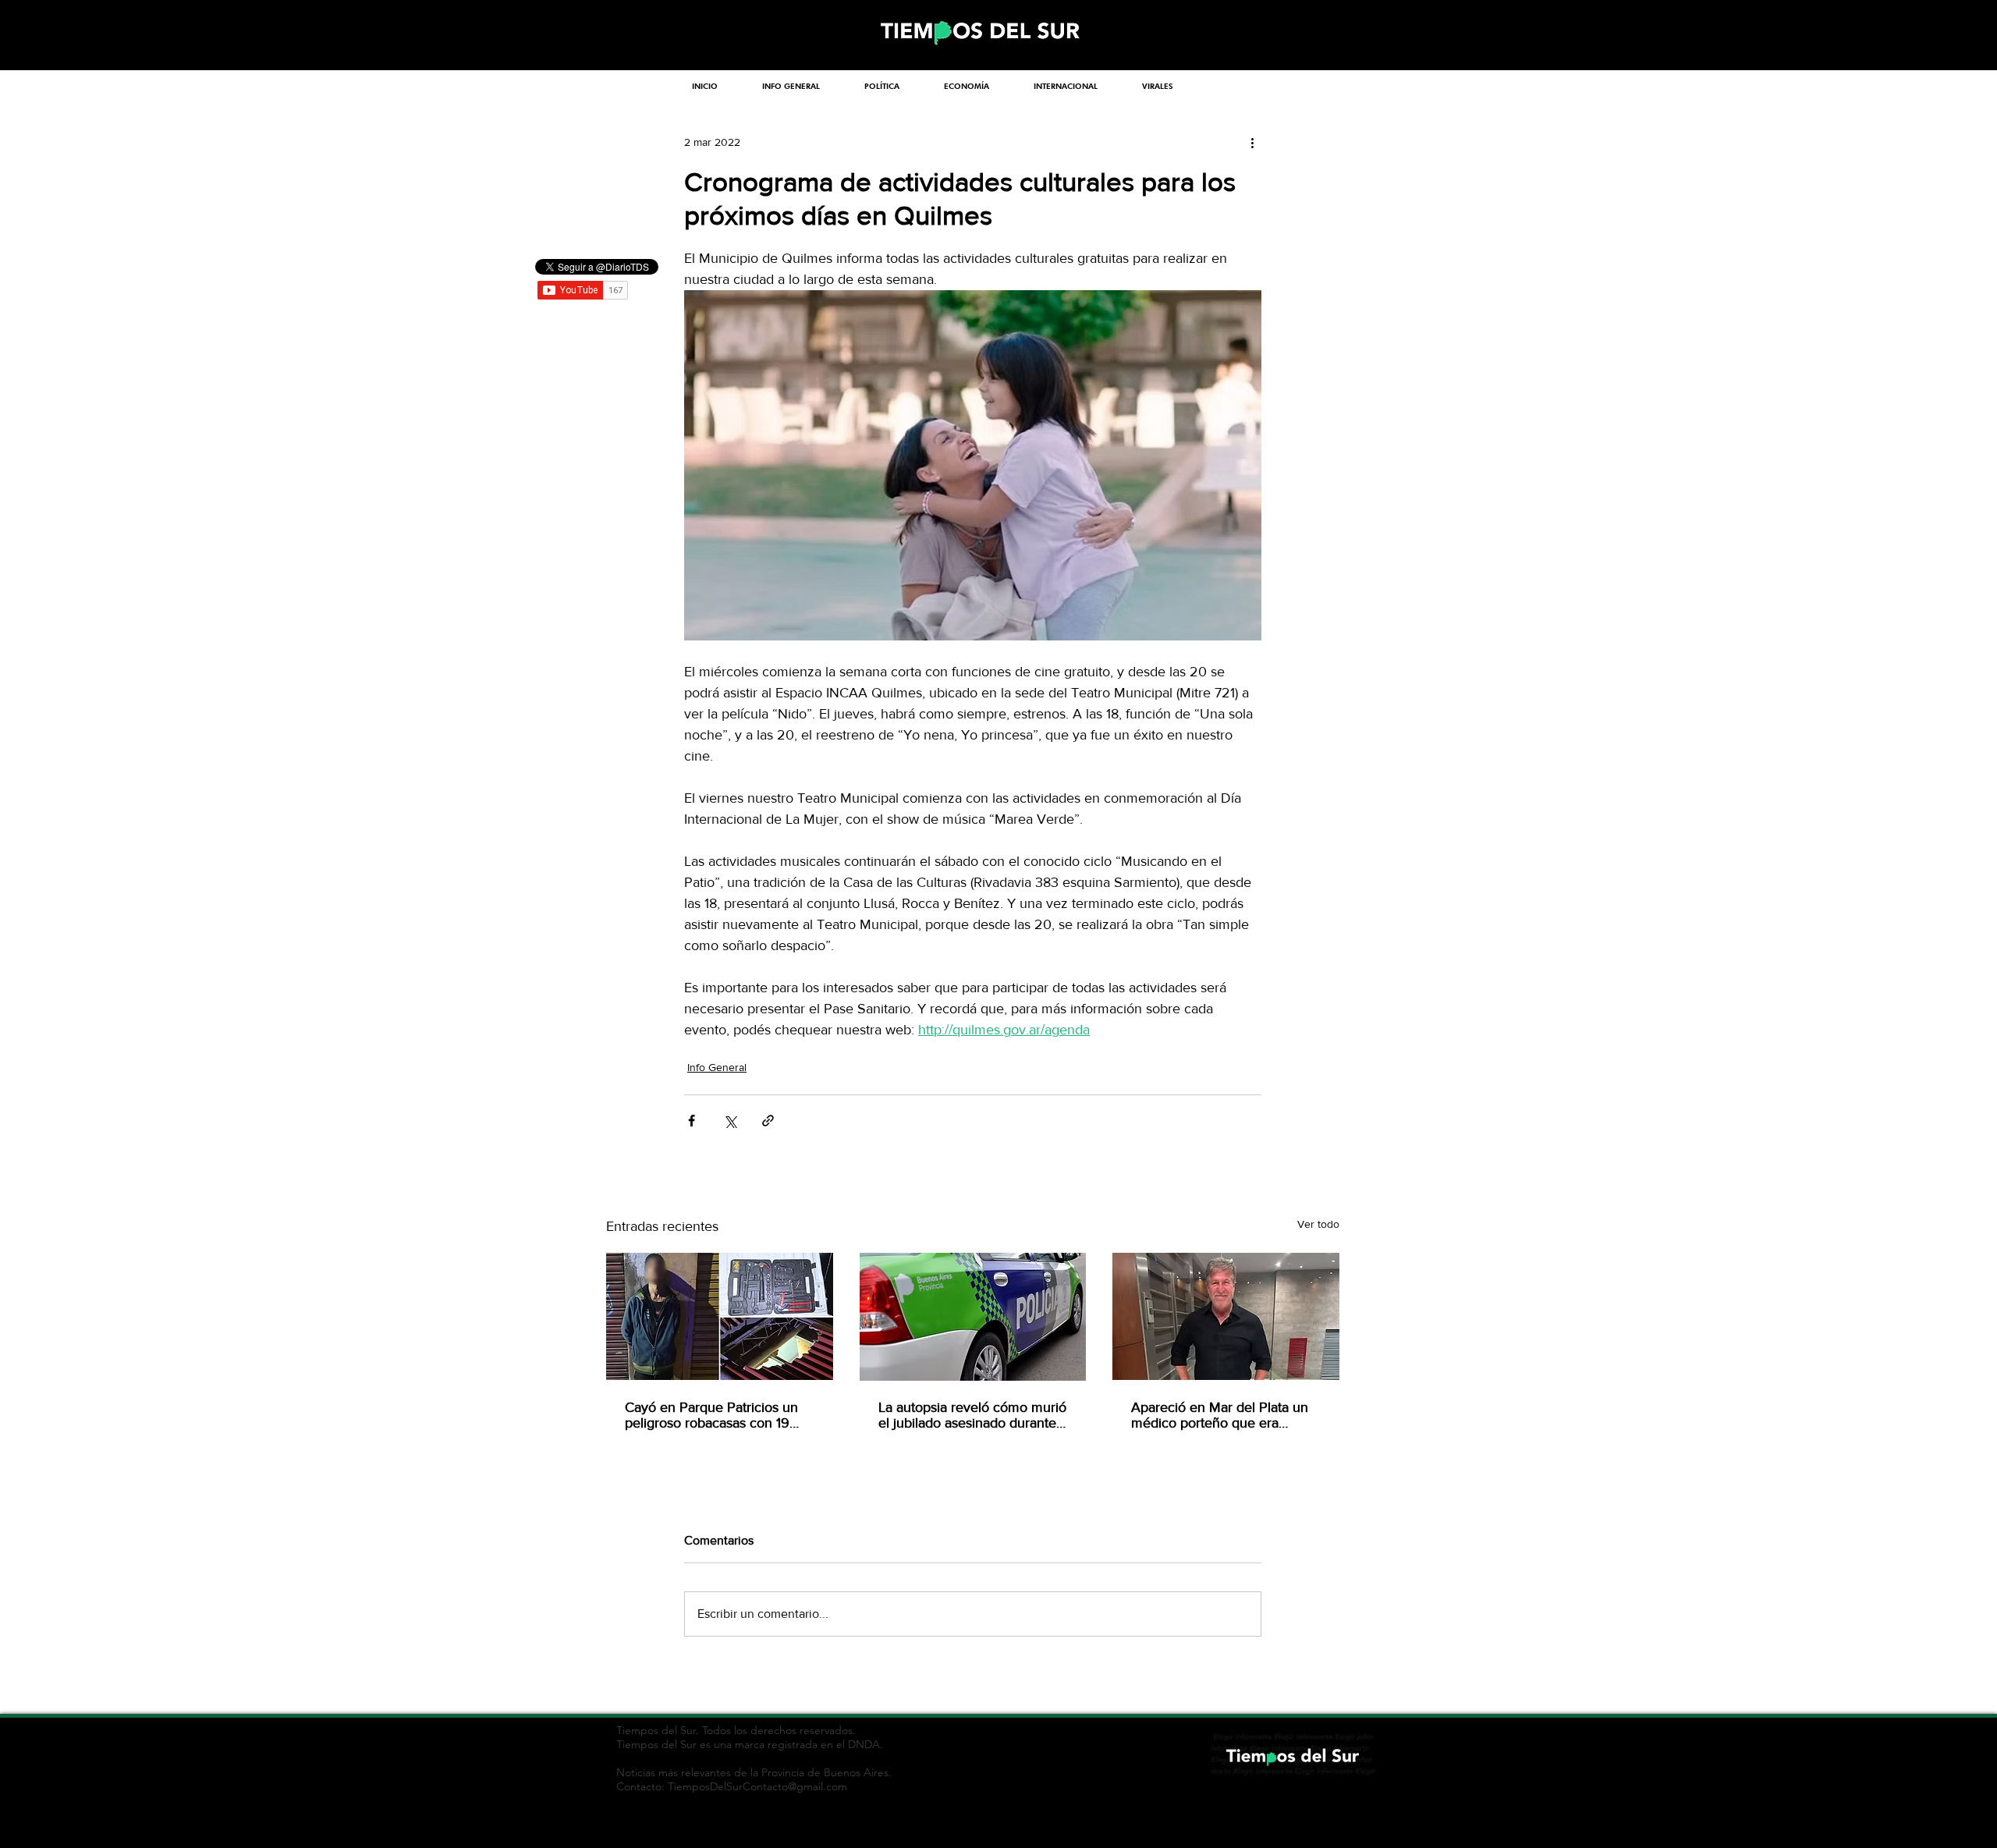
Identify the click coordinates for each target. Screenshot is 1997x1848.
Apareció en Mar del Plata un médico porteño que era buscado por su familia (1220, 1415)
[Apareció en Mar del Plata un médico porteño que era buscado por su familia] (1226, 1316)
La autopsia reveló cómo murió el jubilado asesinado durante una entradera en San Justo (972, 1415)
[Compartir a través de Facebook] (692, 1121)
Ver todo (1318, 1224)
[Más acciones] (1252, 142)
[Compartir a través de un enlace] (768, 1121)
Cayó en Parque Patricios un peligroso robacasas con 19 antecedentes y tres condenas (717, 1415)
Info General (717, 1067)
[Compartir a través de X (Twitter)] (730, 1121)
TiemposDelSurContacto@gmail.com (757, 1786)
